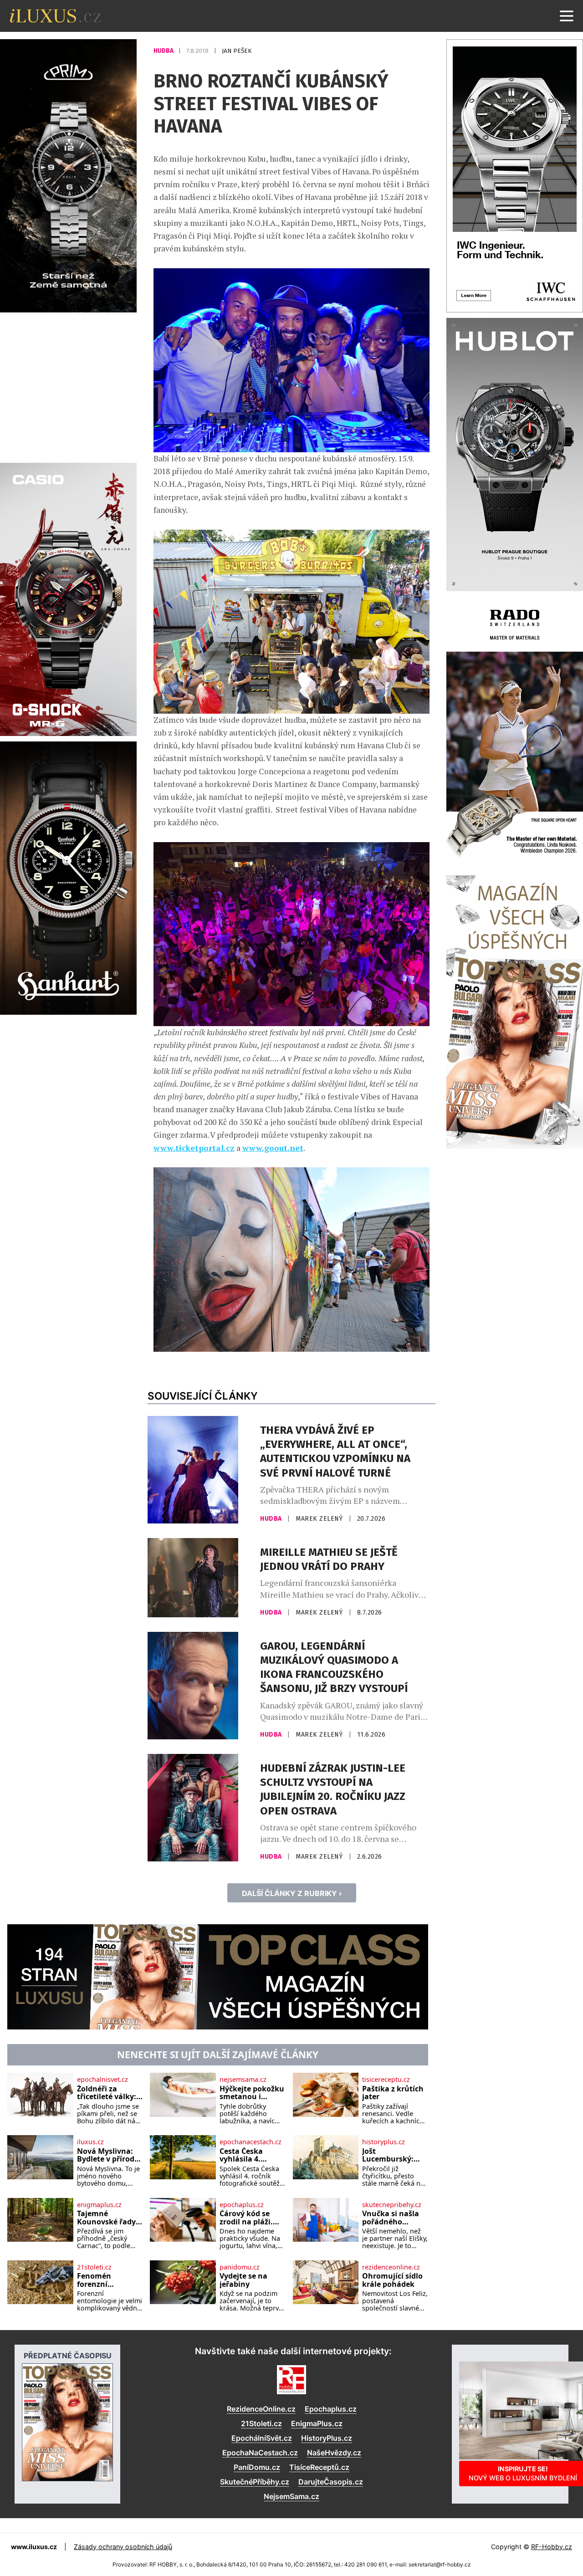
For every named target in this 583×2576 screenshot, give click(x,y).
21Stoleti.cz (261, 2423)
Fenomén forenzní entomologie (100, 2280)
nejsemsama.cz (243, 2080)
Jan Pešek (237, 51)
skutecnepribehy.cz (392, 2205)
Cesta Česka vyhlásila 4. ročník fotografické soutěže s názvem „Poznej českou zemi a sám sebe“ (252, 2155)
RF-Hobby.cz (552, 2547)
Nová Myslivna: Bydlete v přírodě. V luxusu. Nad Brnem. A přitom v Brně (109, 2155)
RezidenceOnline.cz (261, 2409)
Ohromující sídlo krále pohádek (392, 2280)
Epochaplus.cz (331, 2409)
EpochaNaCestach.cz (260, 2453)
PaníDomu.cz (257, 2467)
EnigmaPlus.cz (317, 2423)
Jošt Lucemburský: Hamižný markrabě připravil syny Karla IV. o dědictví (388, 2155)
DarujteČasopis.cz (331, 2482)
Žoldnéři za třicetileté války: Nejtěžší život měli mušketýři (107, 2093)
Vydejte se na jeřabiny (243, 2280)
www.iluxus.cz (34, 2547)
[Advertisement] (68, 386)
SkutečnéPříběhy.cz (255, 2482)
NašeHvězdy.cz (334, 2453)
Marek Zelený (320, 1519)
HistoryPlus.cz (327, 2438)
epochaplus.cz (242, 2205)
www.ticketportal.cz (194, 1148)
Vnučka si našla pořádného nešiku (391, 2218)
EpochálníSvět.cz (262, 2438)
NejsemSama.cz (291, 2496)
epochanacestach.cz (251, 2142)
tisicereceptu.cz (386, 2080)
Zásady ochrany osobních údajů (123, 2547)
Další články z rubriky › (292, 1893)
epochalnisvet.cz (102, 2080)
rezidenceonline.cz (391, 2267)
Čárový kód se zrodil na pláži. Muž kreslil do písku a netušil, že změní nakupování (252, 2218)
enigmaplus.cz (99, 2205)
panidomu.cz (240, 2267)
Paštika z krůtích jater (393, 2093)
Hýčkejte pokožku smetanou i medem (252, 2093)
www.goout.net (273, 1148)
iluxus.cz (90, 2142)
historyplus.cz (384, 2142)
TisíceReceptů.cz (319, 2467)
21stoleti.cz (94, 2267)
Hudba (164, 51)
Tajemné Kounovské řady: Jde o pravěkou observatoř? (107, 2218)
